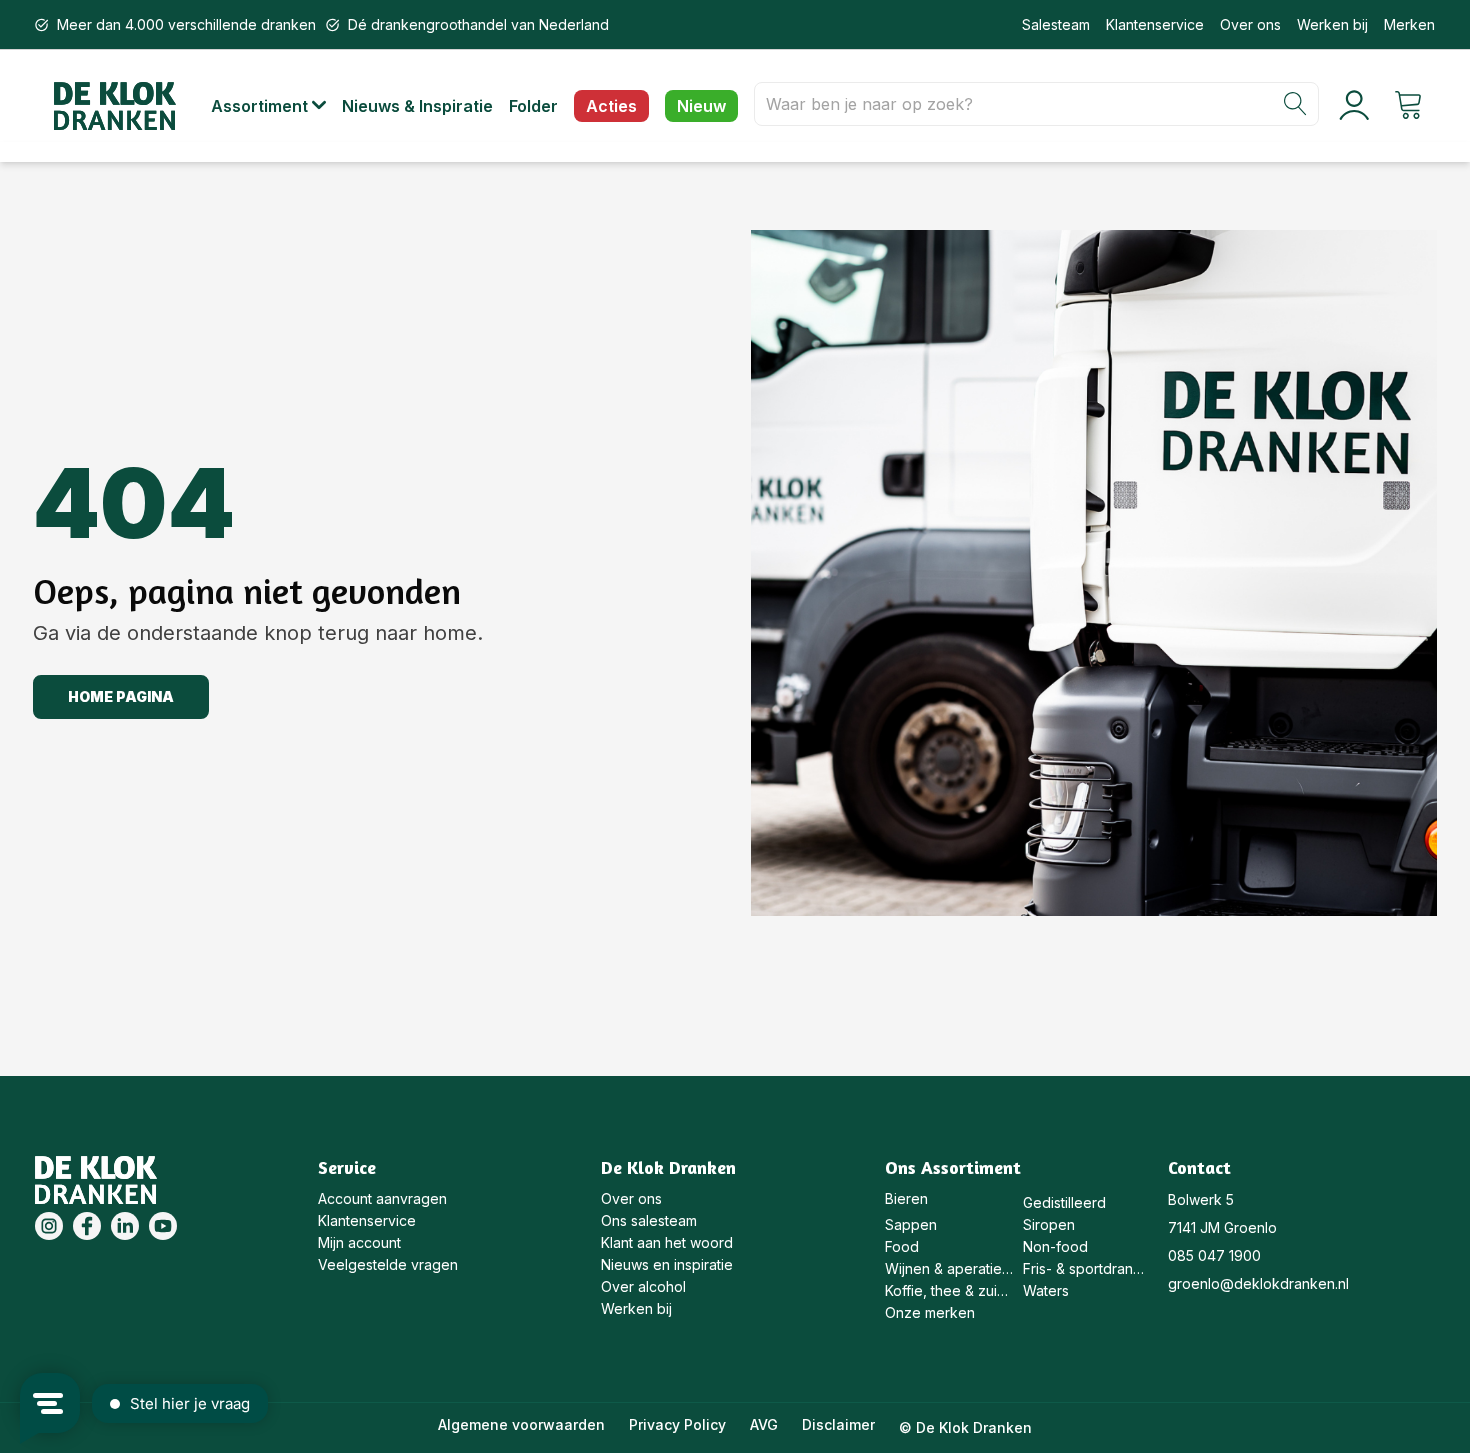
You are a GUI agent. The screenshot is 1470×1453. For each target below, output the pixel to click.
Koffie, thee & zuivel (949, 1290)
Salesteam (1056, 24)
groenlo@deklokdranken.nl (1258, 1283)
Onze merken (930, 1312)
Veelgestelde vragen (388, 1264)
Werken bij (1332, 24)
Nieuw (701, 106)
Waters (1046, 1290)
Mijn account (359, 1242)
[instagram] (49, 1226)
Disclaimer (838, 1424)
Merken (1409, 24)
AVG (764, 1424)
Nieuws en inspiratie (667, 1264)
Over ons (1250, 24)
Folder (533, 106)
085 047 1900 (1214, 1255)
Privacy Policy (677, 1424)
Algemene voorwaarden (521, 1424)
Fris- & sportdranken (1087, 1268)
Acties (611, 106)
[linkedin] (125, 1226)
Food (902, 1246)
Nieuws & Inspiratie (417, 106)
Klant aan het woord (667, 1242)
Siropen (1049, 1224)
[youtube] (163, 1226)
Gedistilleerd (1064, 1202)
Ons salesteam (649, 1220)
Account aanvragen (382, 1198)
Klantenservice (1155, 24)
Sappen (911, 1224)
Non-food (1055, 1246)
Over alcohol (643, 1286)
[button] (276, 106)
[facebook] (87, 1226)
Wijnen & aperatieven (949, 1268)
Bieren (906, 1198)
